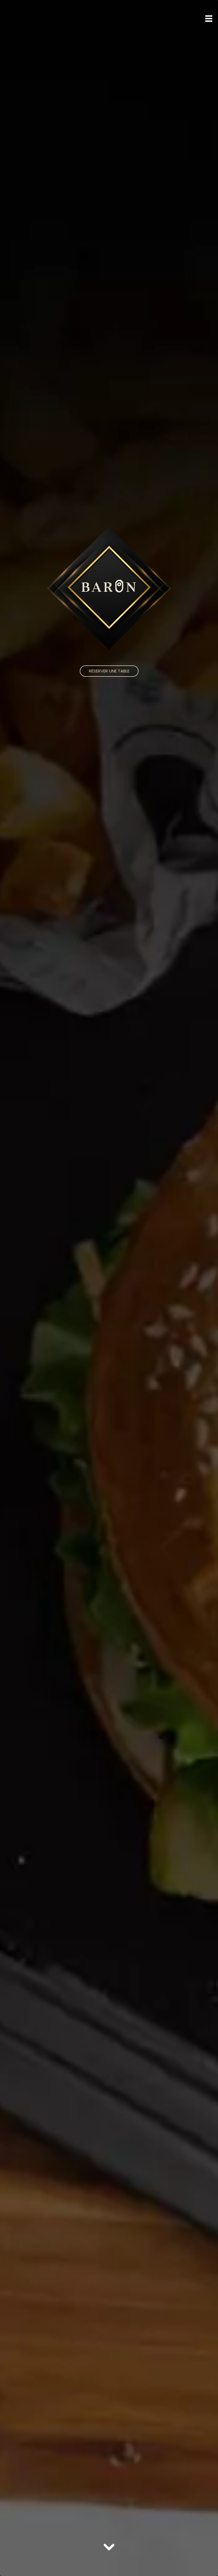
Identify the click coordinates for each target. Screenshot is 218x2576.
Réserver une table (109, 671)
